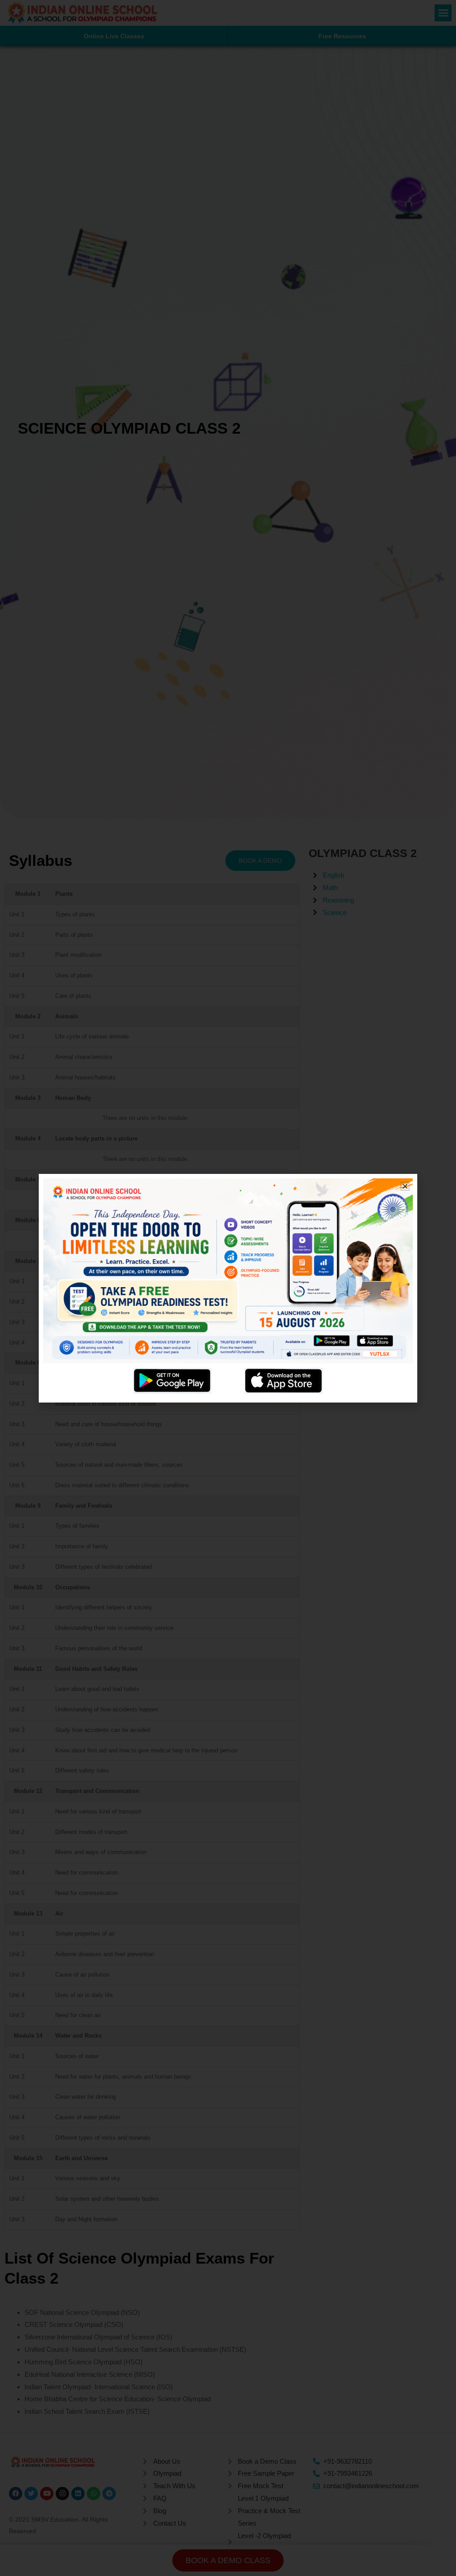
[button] (405, 1186)
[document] (228, 1288)
